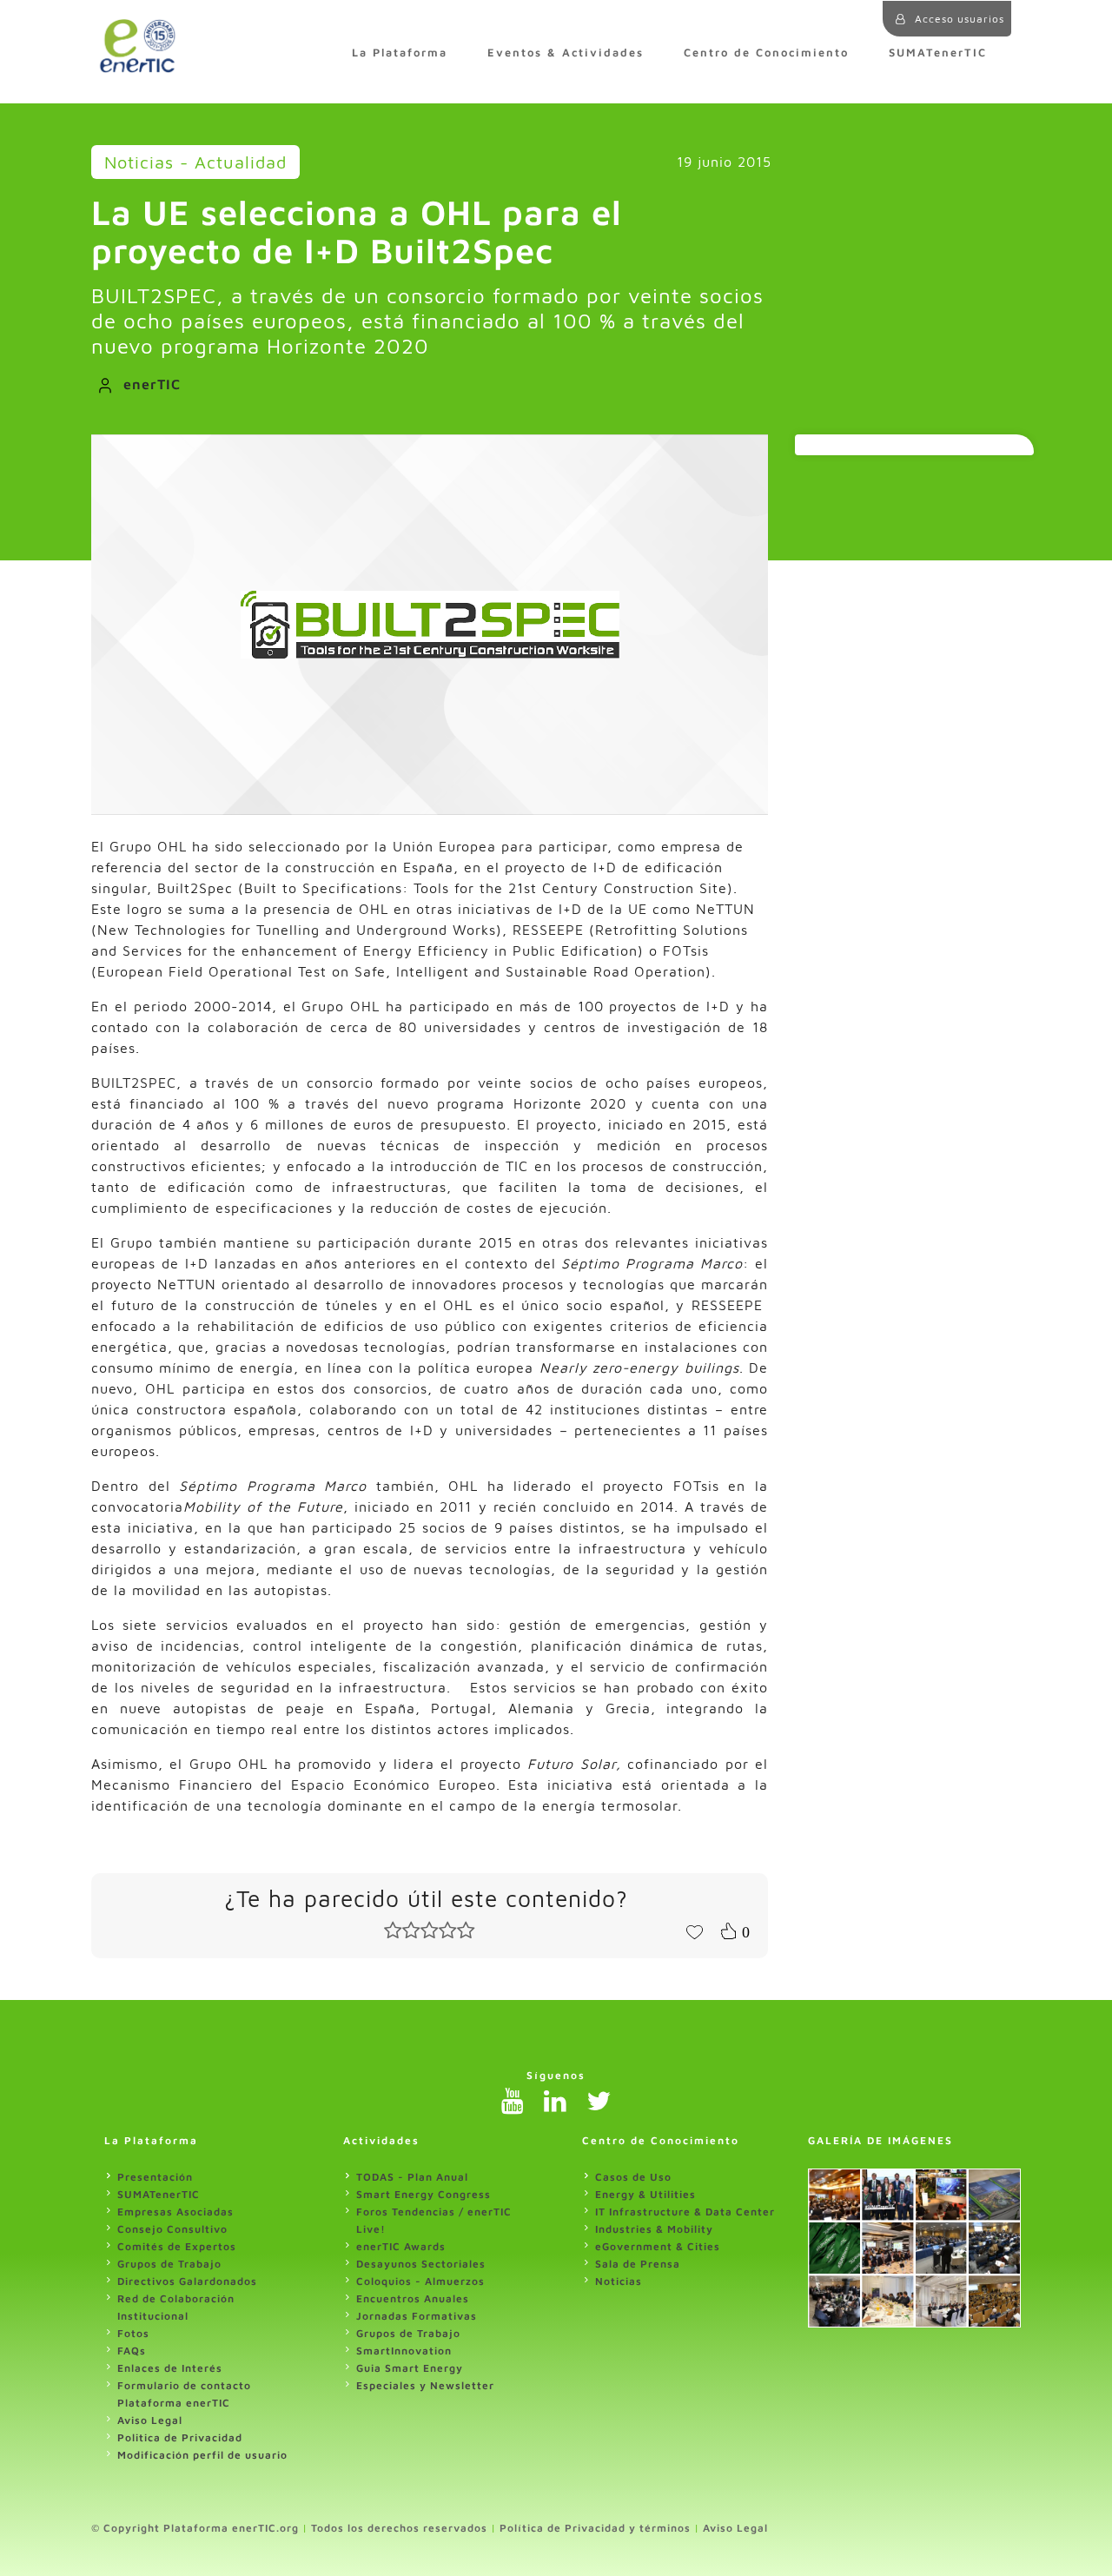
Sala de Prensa (638, 2264)
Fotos (133, 2333)
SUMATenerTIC (938, 53)
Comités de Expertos (177, 2246)
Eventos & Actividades (566, 53)
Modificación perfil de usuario (202, 2455)
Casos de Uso (633, 2177)
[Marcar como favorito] (694, 1930)
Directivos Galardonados (187, 2281)
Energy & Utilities (645, 2194)
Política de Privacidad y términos (595, 2528)
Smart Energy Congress (424, 2194)
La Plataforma (400, 53)
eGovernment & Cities (658, 2246)
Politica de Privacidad (180, 2437)
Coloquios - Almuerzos (420, 2281)
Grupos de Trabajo (169, 2264)
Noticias (619, 2281)
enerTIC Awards (401, 2246)
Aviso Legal (150, 2420)
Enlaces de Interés (170, 2368)
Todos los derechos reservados (399, 2528)
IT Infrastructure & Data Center (685, 2212)
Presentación (155, 2177)
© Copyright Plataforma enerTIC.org (195, 2528)
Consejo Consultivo (172, 2229)
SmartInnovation (404, 2351)
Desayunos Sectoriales (421, 2264)
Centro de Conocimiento (766, 53)
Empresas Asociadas (175, 2212)
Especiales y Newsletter (425, 2385)
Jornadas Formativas (417, 2316)
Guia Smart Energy (410, 2368)
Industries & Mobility (654, 2229)
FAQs (132, 2351)
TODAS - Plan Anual (412, 2177)
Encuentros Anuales (413, 2298)
